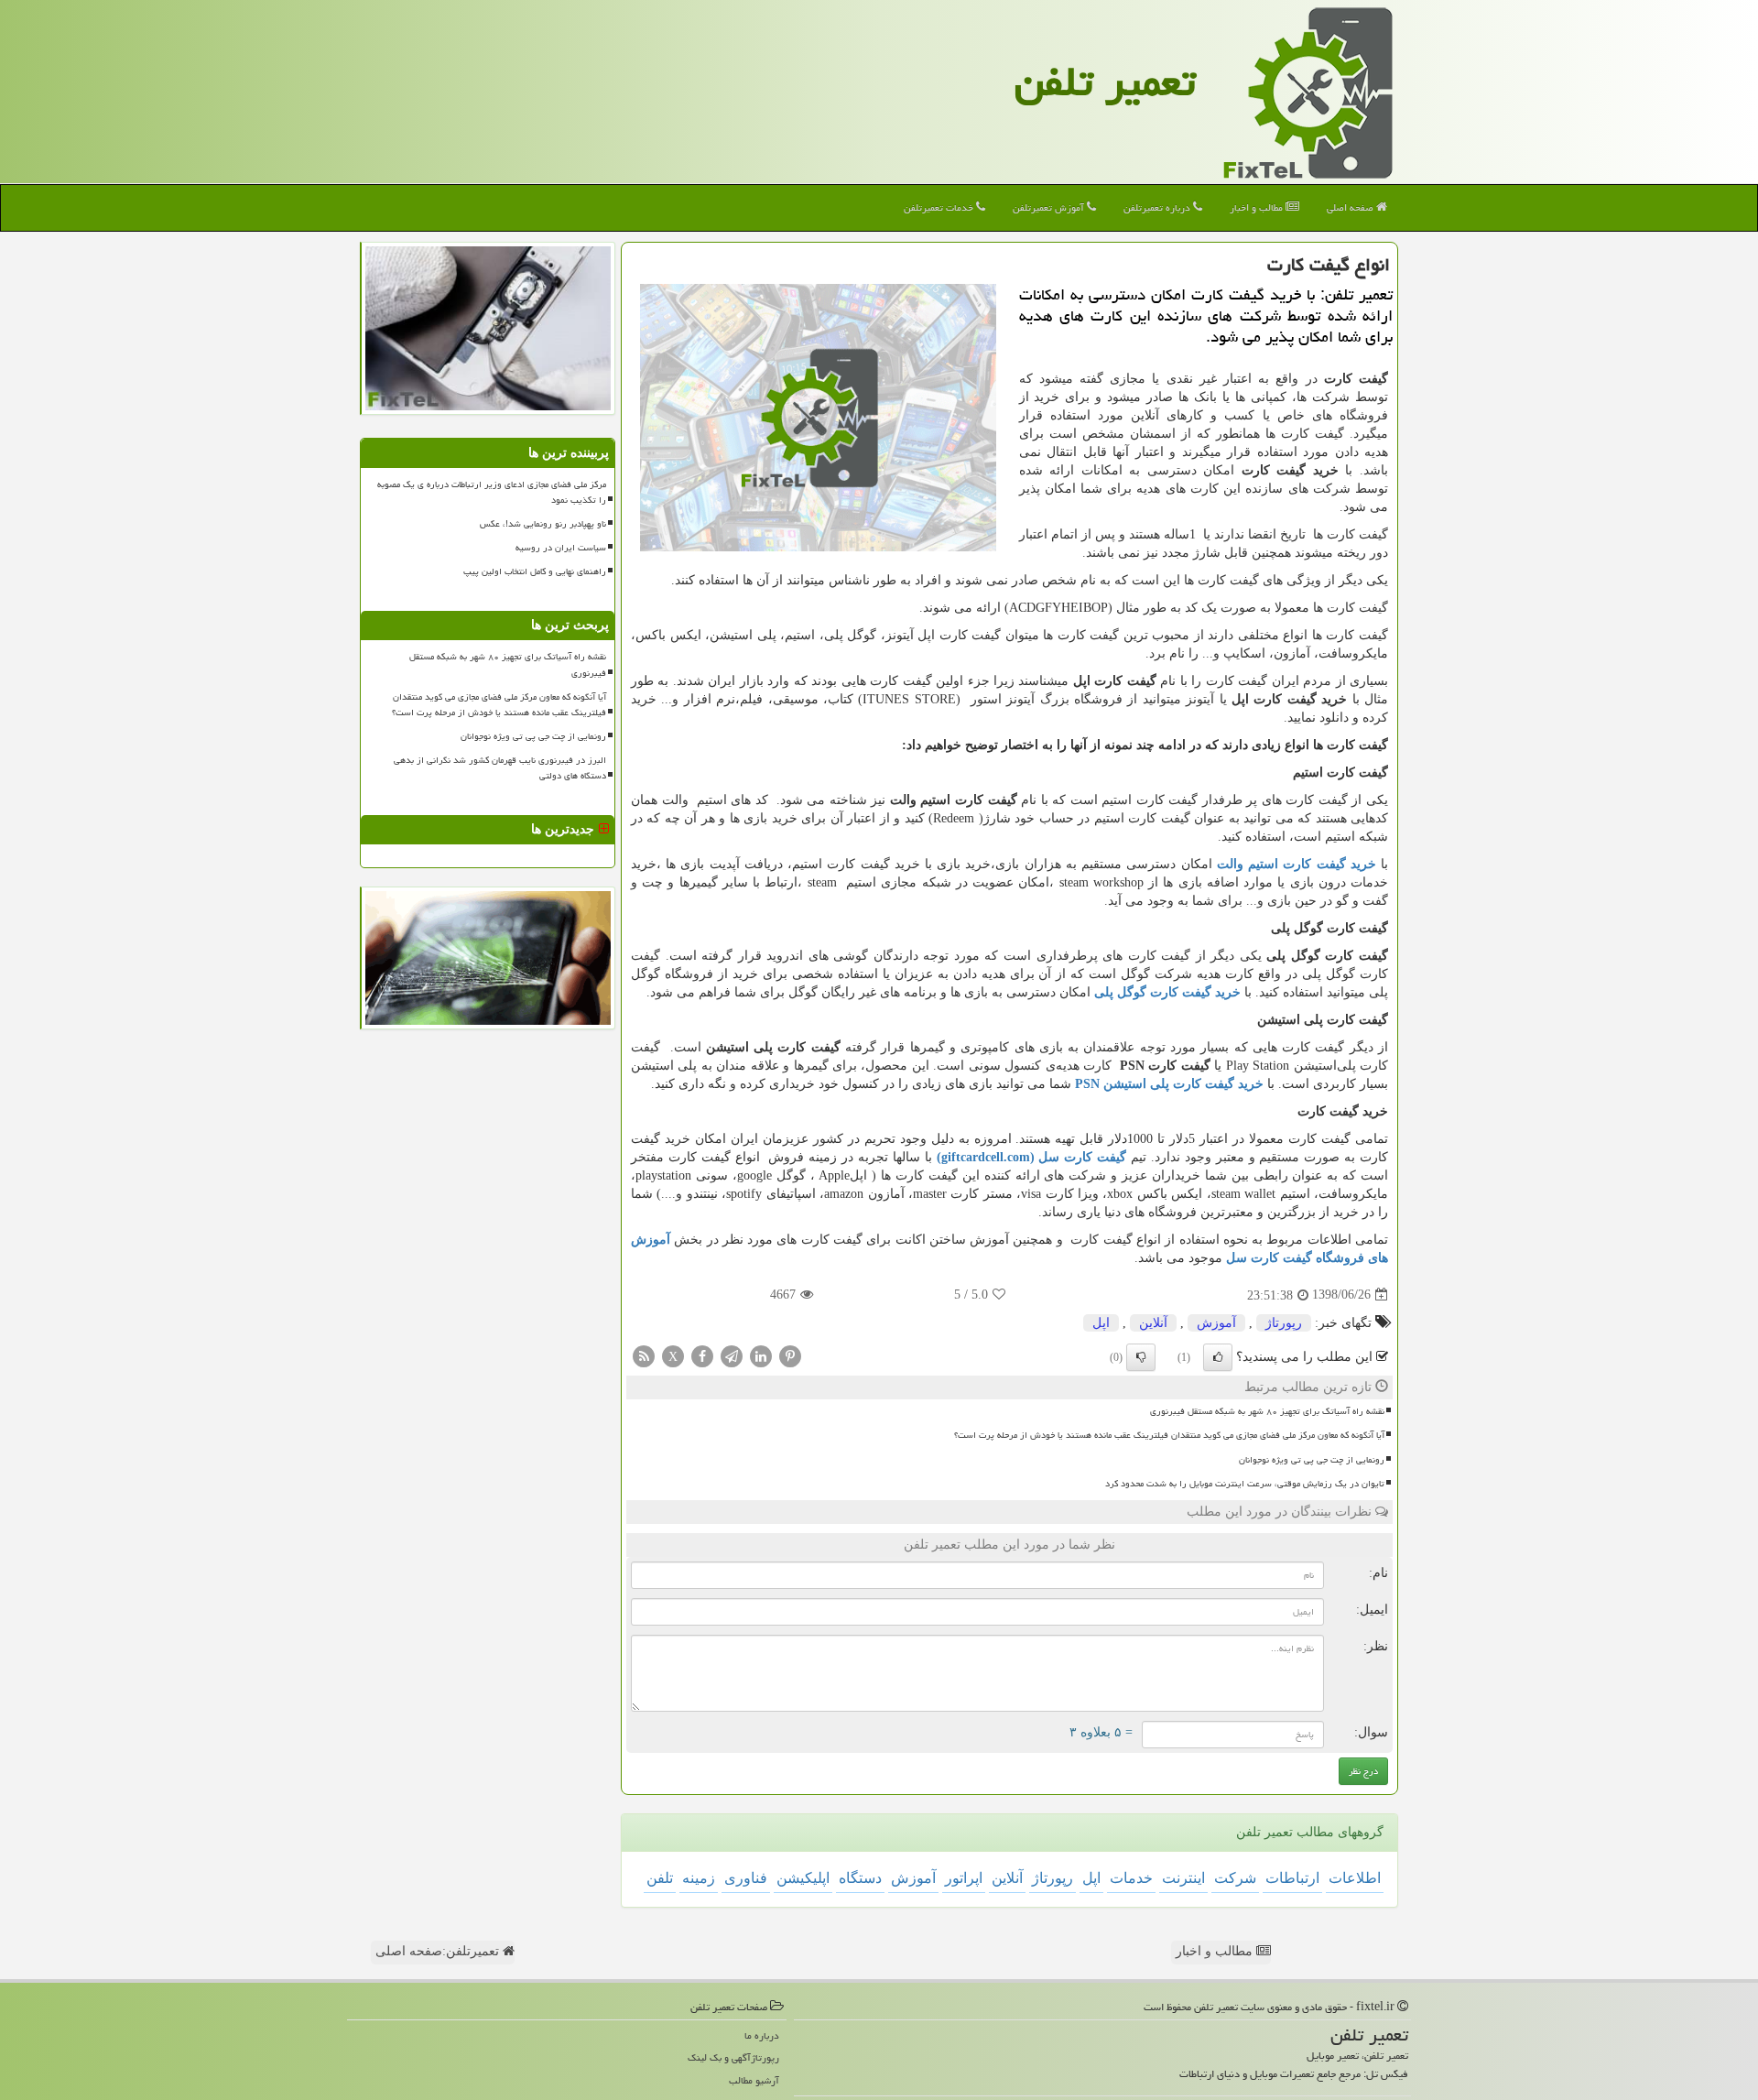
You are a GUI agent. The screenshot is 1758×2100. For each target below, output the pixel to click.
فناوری (746, 1878)
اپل (1101, 1323)
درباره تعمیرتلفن (1158, 207)
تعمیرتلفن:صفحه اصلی (439, 1951)
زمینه (699, 1878)
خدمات (1131, 1878)
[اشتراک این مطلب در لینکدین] (761, 1355)
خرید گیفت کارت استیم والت (1297, 864)
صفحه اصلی (1351, 207)
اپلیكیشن (803, 1878)
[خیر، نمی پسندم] (1141, 1357)
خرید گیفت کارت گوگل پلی (1167, 992)
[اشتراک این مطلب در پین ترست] (790, 1355)
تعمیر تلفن (1105, 82)
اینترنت (1183, 1878)
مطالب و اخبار (1258, 207)
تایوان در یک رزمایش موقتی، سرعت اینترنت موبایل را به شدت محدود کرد (1245, 1484)
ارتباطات (1292, 1878)
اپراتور (964, 1878)
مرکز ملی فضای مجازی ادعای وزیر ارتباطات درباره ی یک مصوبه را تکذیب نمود (492, 492)
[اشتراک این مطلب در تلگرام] (732, 1355)
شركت (1235, 1878)
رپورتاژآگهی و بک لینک (733, 2057)
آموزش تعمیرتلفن (1050, 207)
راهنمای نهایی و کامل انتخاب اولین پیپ (535, 571)
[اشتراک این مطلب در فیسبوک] (702, 1355)
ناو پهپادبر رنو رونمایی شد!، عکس (543, 524)
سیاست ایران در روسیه (561, 548)
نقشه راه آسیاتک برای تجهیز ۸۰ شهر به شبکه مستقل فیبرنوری (1267, 1411)
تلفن (660, 1878)
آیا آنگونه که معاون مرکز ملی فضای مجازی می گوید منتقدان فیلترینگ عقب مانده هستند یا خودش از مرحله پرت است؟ (1169, 1435)
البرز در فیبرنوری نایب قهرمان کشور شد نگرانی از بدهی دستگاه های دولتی (500, 768)
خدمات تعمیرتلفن (940, 207)
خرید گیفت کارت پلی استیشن (1169, 1084)
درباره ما (762, 2035)
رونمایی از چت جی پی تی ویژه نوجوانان (1312, 1460)
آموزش (1216, 1323)
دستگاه (860, 1878)
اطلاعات (1355, 1878)
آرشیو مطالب (754, 2080)
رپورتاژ (1284, 1323)
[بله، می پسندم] (1218, 1357)
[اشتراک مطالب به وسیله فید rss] (644, 1355)
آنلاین (1153, 1323)
